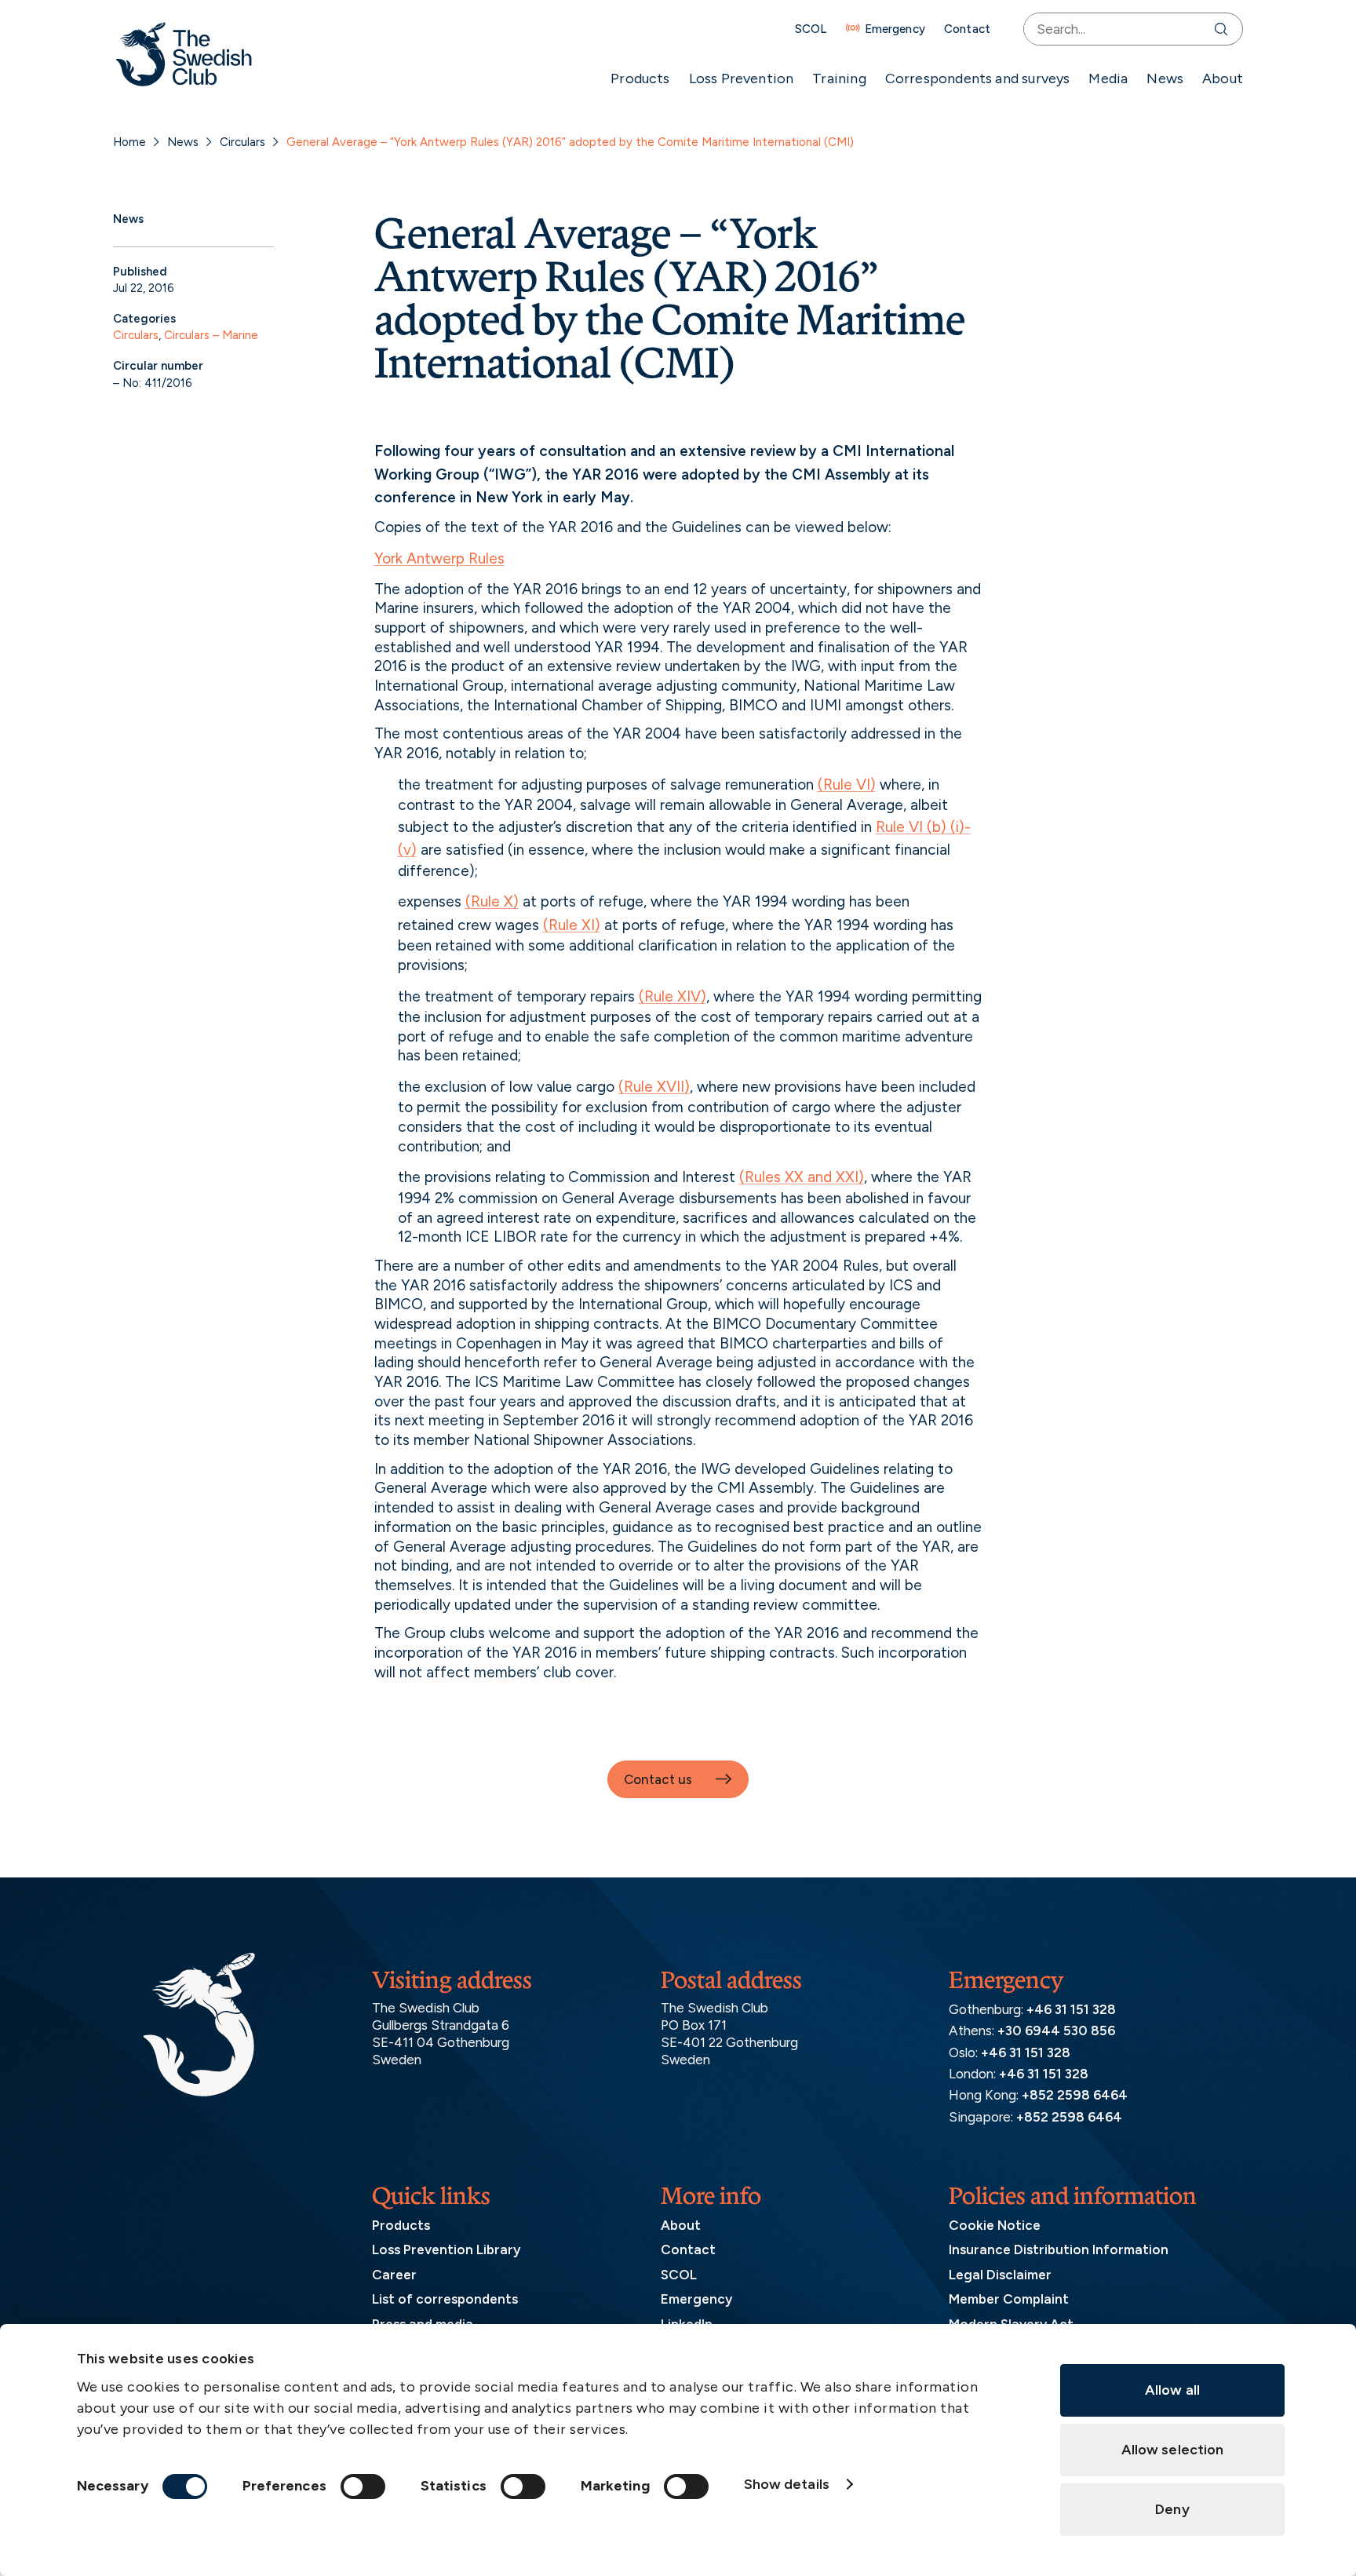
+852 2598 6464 (1075, 2095)
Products (640, 78)
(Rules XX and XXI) (802, 1177)
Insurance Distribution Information (1059, 2249)
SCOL (811, 29)
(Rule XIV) (673, 996)
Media (1108, 78)
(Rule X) (492, 901)
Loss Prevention (742, 78)
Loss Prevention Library (446, 2249)
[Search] (1225, 29)
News (1165, 78)
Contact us (658, 1779)
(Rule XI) (572, 925)
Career (394, 2275)
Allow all (1172, 2390)
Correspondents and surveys (978, 78)
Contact (967, 29)
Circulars (242, 142)
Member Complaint (1009, 2299)
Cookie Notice (995, 2225)
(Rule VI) (847, 784)
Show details (787, 2484)
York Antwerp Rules (439, 558)
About (1223, 78)
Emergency (895, 29)
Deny (1172, 2509)
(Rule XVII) (654, 1087)
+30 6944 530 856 (1056, 2031)
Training (839, 78)
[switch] (363, 2487)
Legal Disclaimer (1000, 2275)
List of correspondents (445, 2299)
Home (129, 142)
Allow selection (1173, 2450)
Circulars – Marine (211, 335)
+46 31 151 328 (1071, 2009)
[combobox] (1115, 29)
